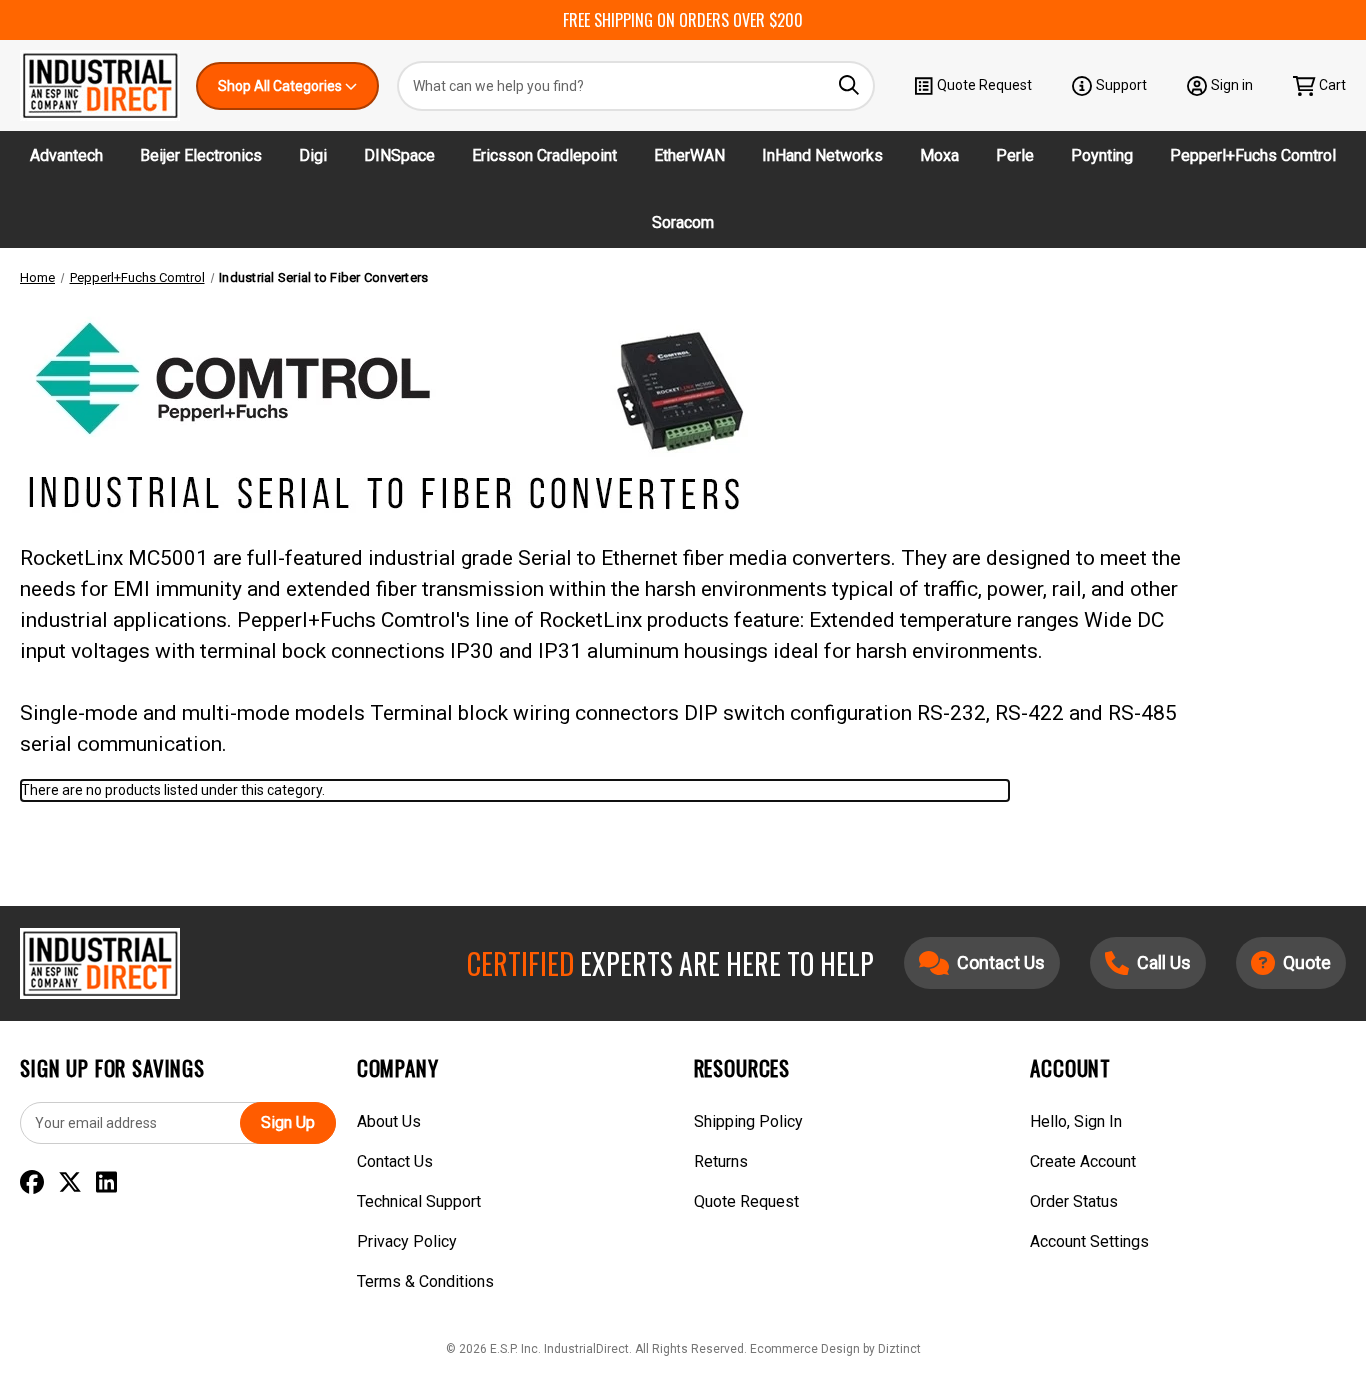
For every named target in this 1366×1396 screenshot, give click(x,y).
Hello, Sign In (1076, 1121)
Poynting (1102, 155)
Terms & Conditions (425, 1281)
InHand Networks (822, 155)
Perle (1015, 155)
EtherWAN (689, 155)
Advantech (66, 155)
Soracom (683, 222)
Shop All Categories (281, 86)
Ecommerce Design (805, 1349)
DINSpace (399, 155)
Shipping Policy (748, 1121)
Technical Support (419, 1201)
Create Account (1083, 1161)
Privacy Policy (407, 1241)
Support (1121, 85)
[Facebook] (32, 1183)
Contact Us (395, 1161)
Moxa (939, 155)
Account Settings (1089, 1241)
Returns (721, 1161)
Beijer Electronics (201, 155)
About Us (389, 1121)
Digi (313, 155)
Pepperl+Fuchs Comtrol (1253, 155)
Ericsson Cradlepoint (544, 155)
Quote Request (984, 85)
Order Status (1074, 1201)
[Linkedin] (106, 1183)
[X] (70, 1183)
